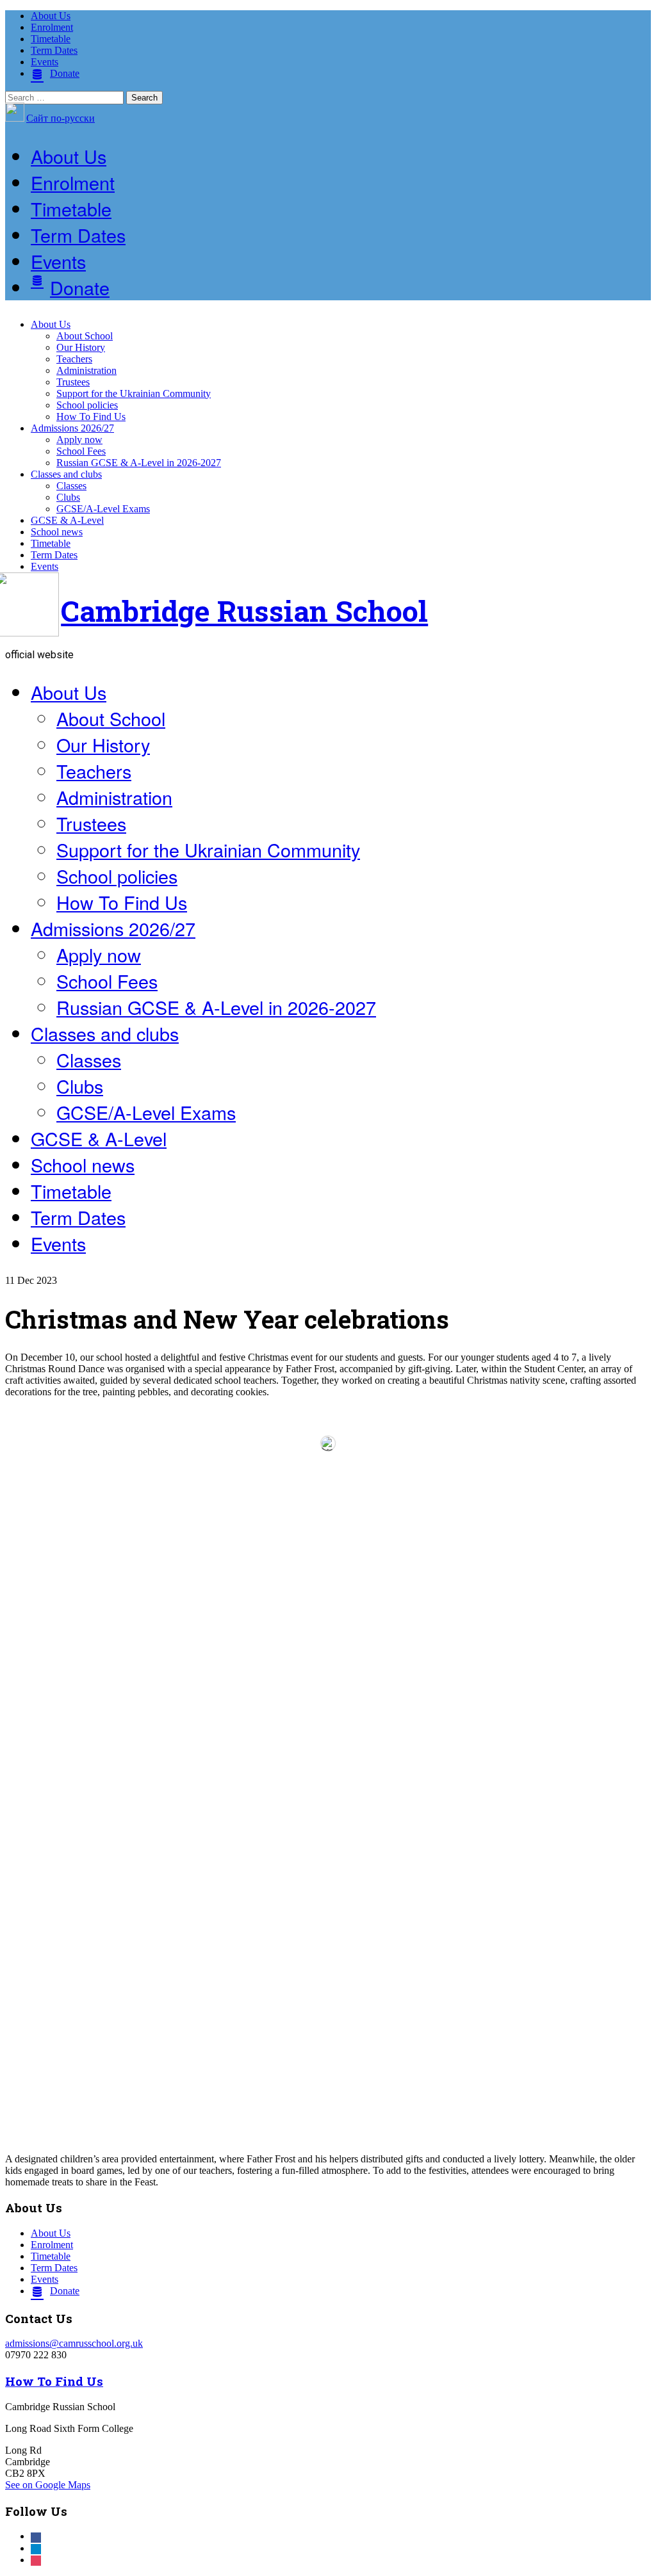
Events (45, 62)
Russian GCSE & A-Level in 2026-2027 (139, 463)
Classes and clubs (66, 474)
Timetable (51, 39)
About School (85, 336)
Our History (81, 347)
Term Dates (54, 50)
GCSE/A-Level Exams (103, 509)
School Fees (81, 451)
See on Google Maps (48, 2485)
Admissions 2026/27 (72, 428)
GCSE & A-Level (67, 520)
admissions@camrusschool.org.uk (74, 2343)
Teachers (74, 359)
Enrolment (52, 27)
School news (57, 532)
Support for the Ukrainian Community (134, 393)
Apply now (79, 440)
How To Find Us (91, 417)
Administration (86, 370)
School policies (87, 405)
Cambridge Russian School (244, 611)
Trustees (73, 382)
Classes (71, 486)
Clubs (68, 497)
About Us (51, 16)
